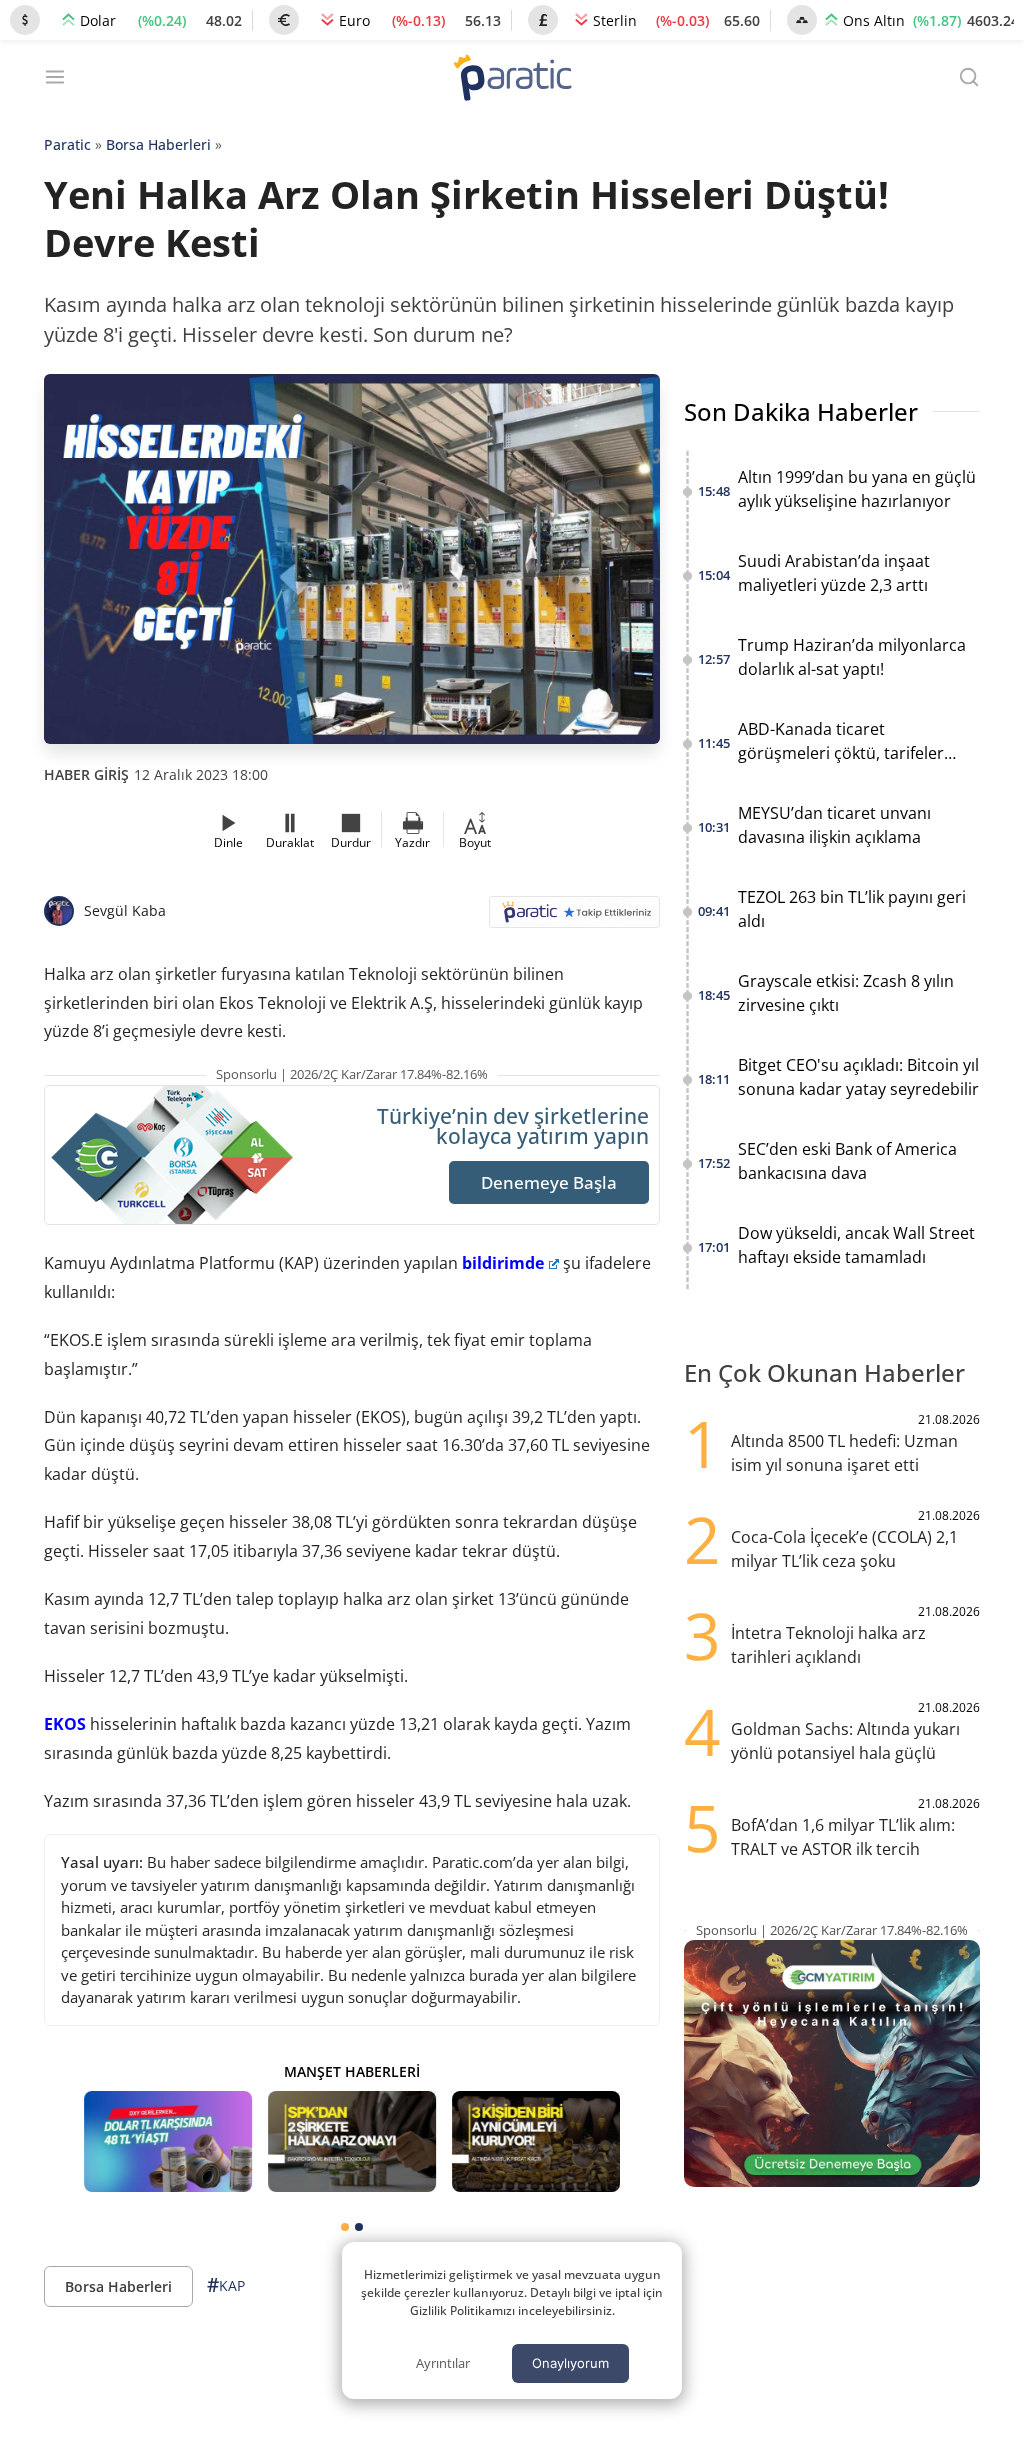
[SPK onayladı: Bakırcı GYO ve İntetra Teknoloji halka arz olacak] (352, 2141)
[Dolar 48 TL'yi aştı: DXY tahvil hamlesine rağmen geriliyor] (168, 2141)
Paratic (67, 144)
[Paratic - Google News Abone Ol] (574, 918)
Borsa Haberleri (158, 144)
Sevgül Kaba (125, 910)
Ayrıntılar (443, 2363)
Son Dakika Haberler (801, 411)
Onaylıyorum (570, 2363)
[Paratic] (512, 79)
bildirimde (503, 1263)
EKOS (65, 1724)
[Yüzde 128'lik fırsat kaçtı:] (536, 2141)
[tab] (345, 2227)
